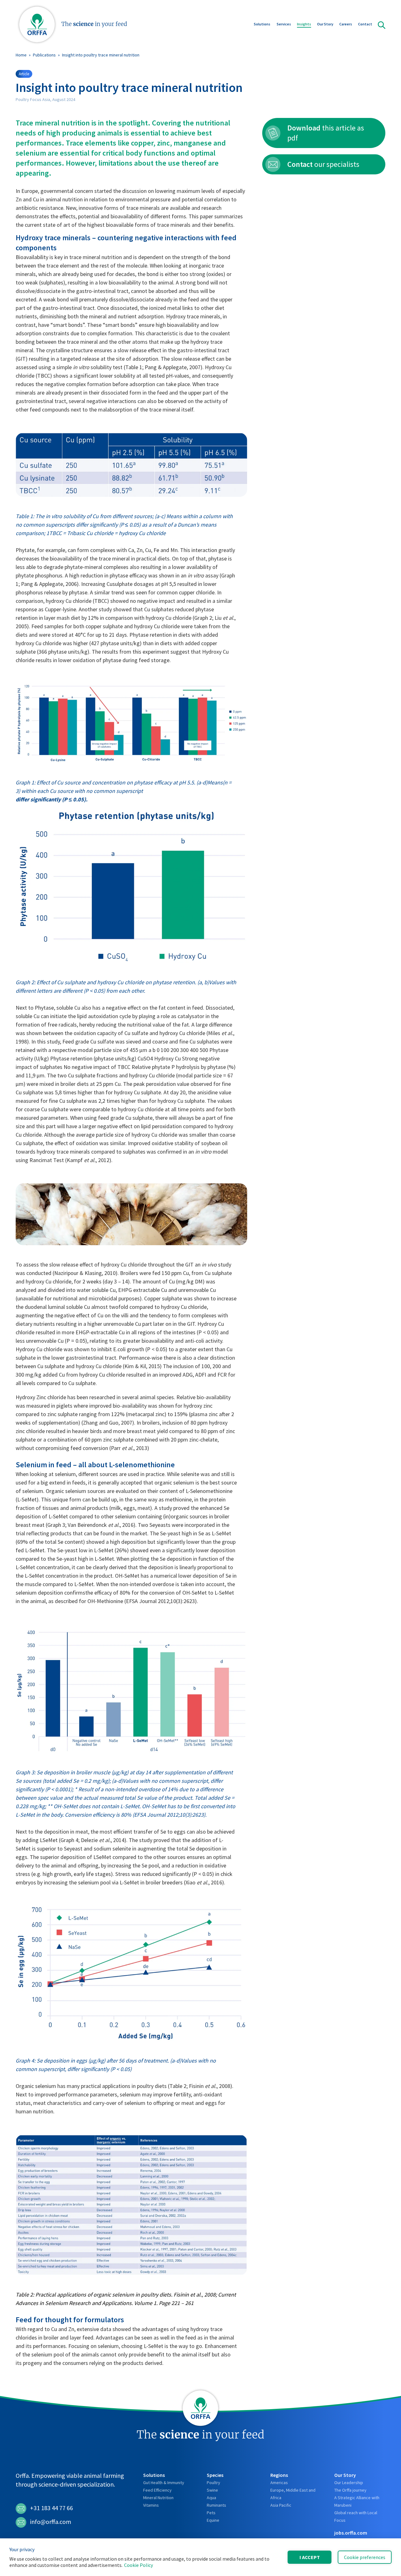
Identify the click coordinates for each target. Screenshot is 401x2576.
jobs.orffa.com (351, 2533)
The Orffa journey (350, 2490)
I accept (310, 2557)
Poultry (214, 2483)
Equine (213, 2520)
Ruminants (216, 2505)
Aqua (211, 2498)
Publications (44, 55)
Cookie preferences (365, 2557)
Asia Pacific (281, 2505)
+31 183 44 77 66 (52, 2508)
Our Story (325, 24)
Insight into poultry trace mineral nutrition (101, 55)
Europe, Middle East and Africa (293, 2494)
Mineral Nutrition (158, 2498)
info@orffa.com (51, 2522)
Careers (346, 24)
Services (284, 24)
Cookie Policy (138, 2565)
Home (21, 55)
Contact (365, 24)
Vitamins (151, 2505)
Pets (211, 2513)
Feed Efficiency (157, 2490)
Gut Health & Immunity (164, 2483)
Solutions (262, 24)
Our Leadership (349, 2483)
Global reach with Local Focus (356, 2516)
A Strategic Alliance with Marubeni (357, 2501)
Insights (304, 24)
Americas (279, 2483)
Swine (212, 2490)
